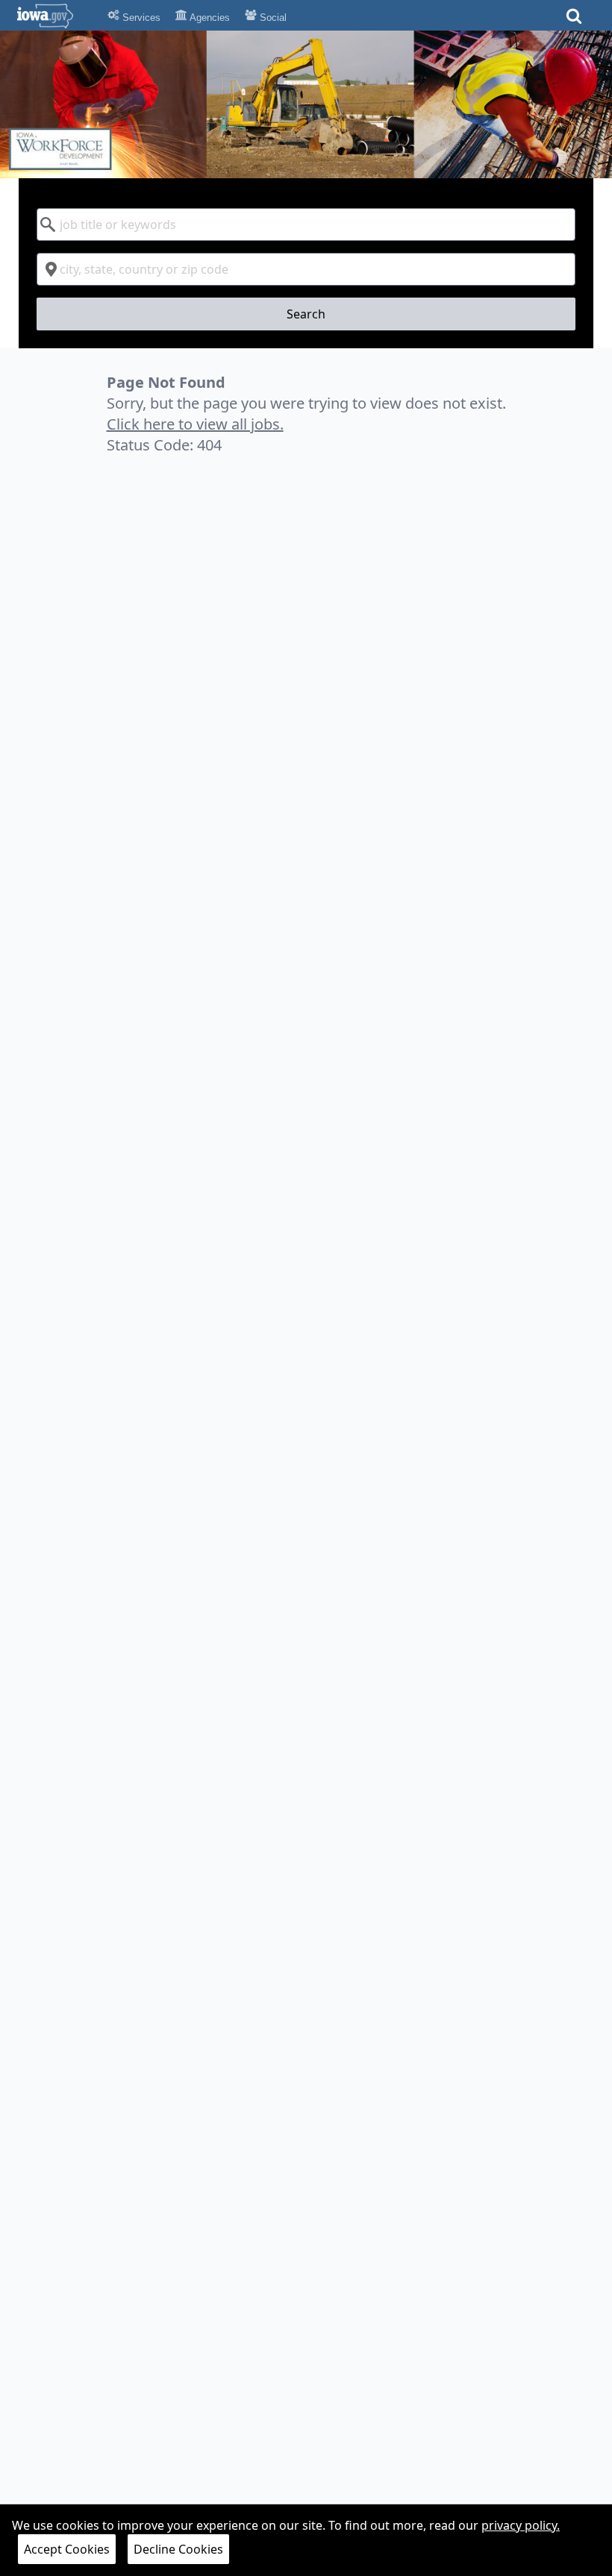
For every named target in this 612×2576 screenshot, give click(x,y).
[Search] (574, 21)
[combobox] (306, 224)
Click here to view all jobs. (195, 424)
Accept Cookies (67, 2549)
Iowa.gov (54, 16)
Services (140, 18)
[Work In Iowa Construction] (306, 104)
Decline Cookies (178, 2549)
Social (272, 18)
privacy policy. (521, 2525)
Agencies (209, 18)
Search (306, 314)
